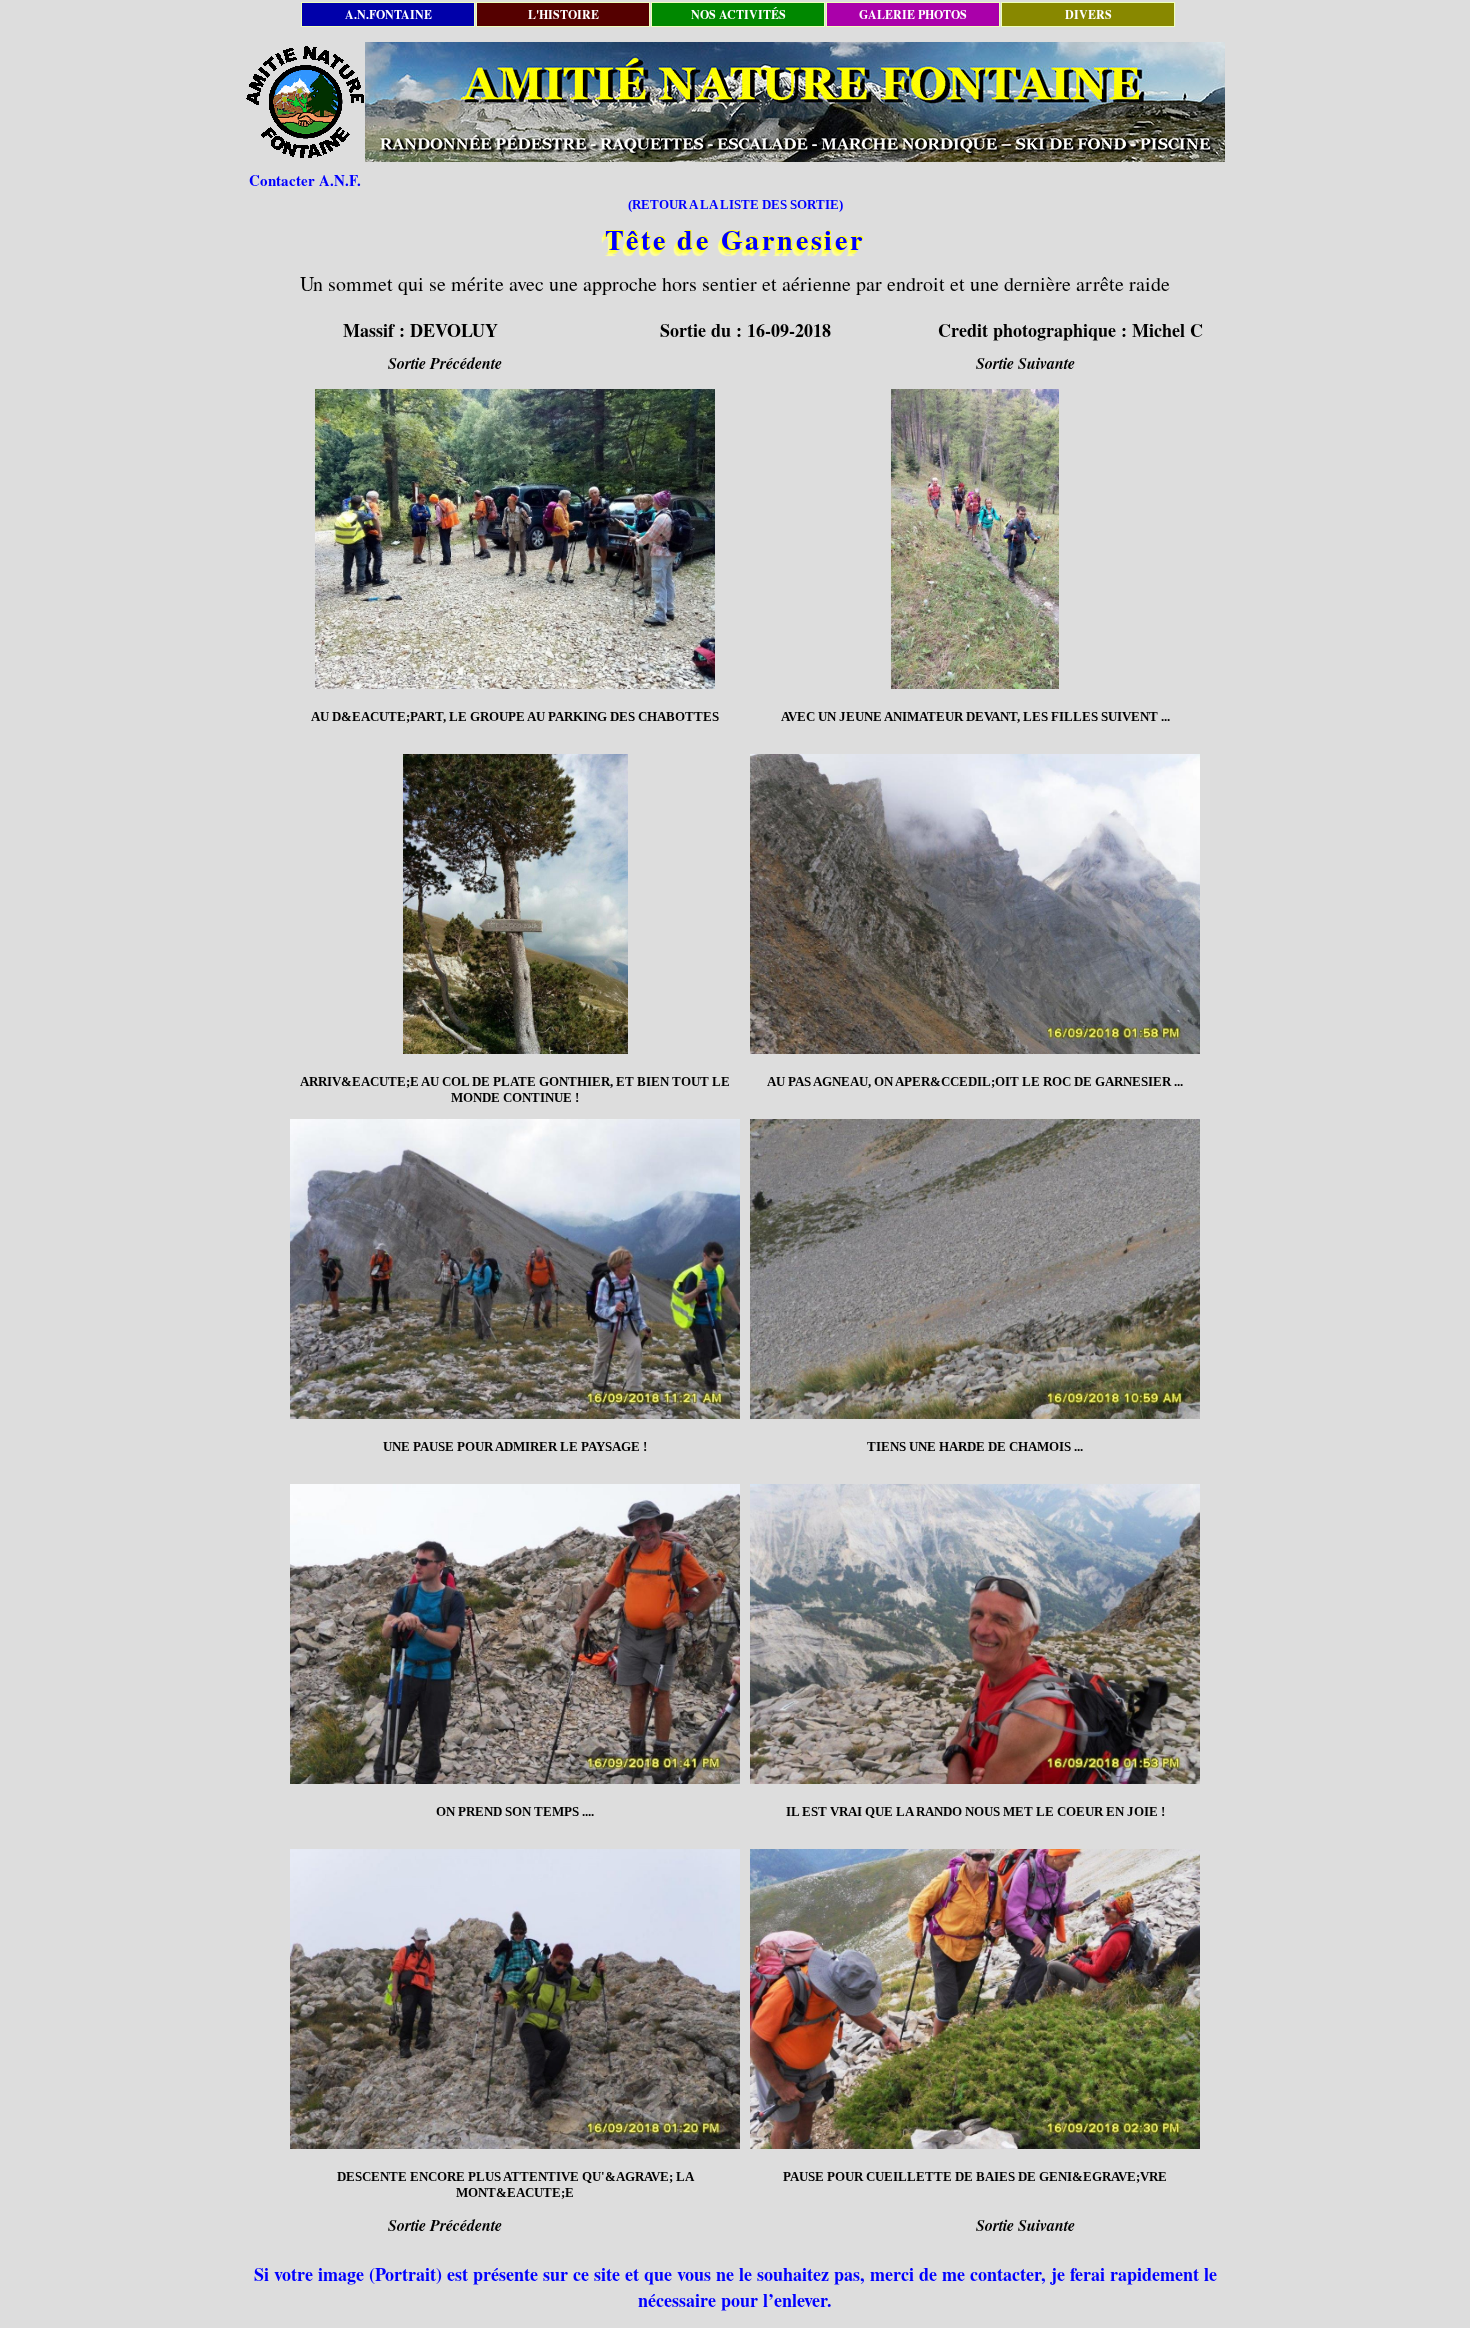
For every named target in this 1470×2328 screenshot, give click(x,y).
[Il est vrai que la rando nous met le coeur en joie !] (975, 1634)
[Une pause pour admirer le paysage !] (515, 1269)
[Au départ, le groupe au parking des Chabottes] (515, 539)
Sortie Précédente (445, 363)
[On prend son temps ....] (515, 1634)
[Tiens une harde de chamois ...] (975, 1269)
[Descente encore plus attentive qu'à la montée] (515, 1999)
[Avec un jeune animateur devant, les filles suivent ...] (975, 539)
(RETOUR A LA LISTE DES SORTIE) (735, 204)
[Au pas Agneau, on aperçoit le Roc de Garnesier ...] (975, 904)
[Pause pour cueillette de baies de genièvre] (975, 1999)
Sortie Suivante (1025, 363)
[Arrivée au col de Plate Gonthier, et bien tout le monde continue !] (515, 904)
